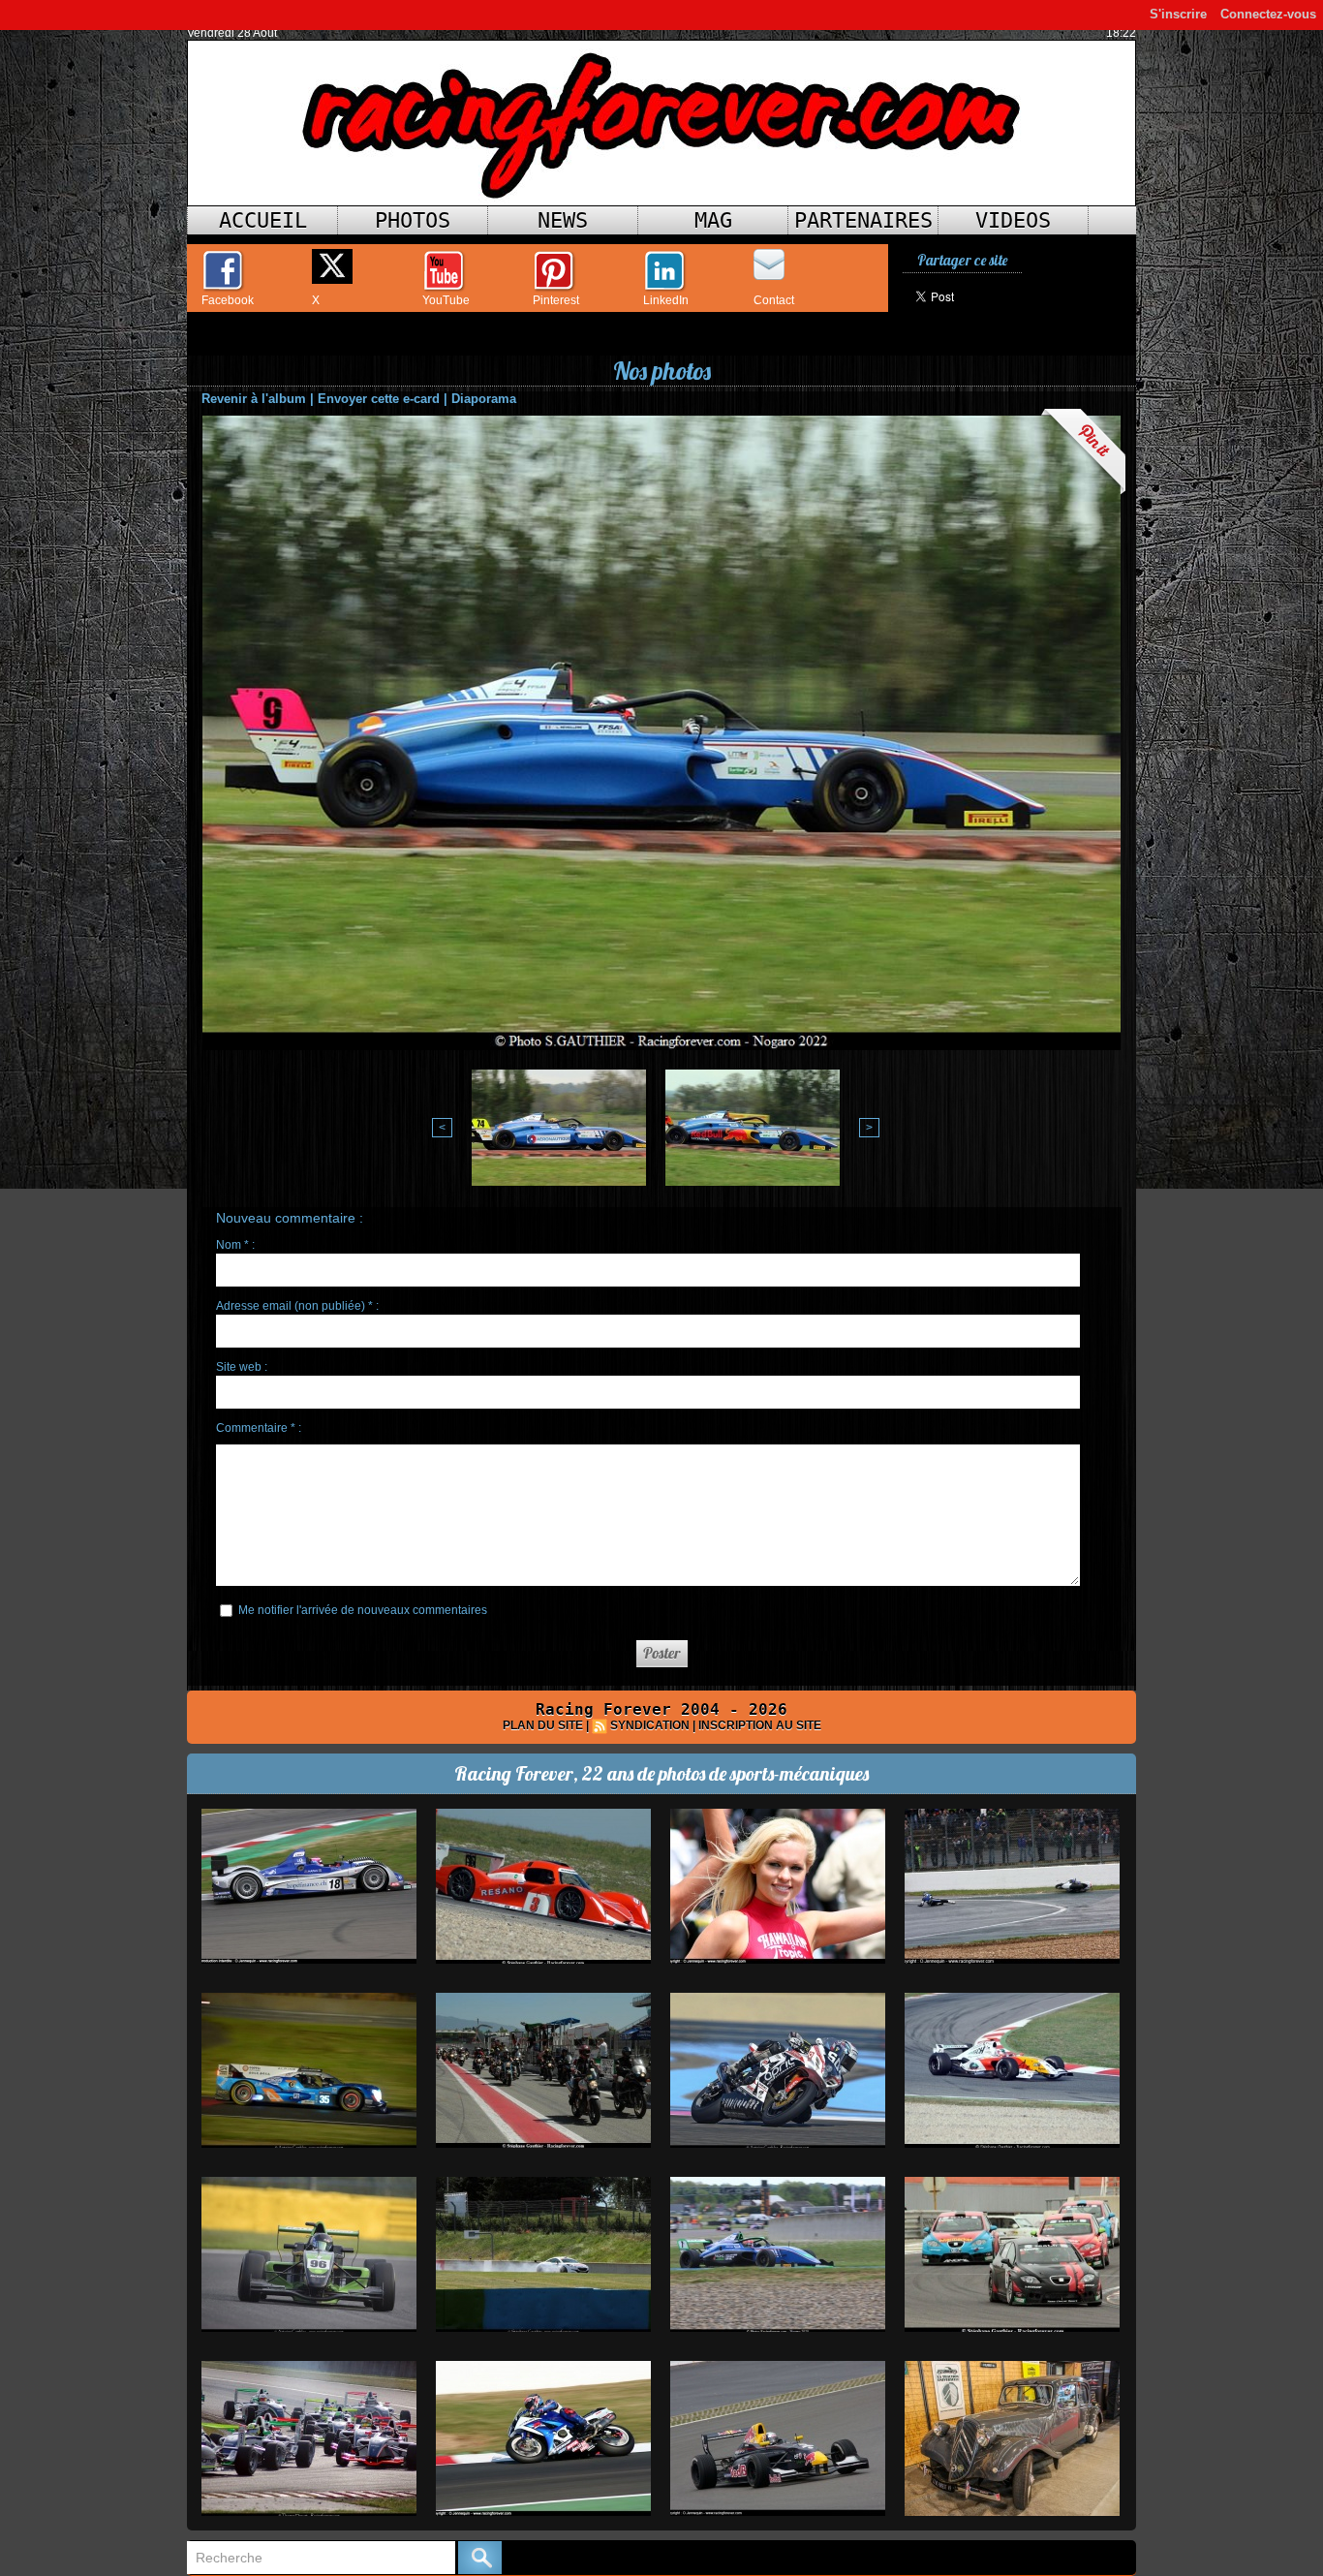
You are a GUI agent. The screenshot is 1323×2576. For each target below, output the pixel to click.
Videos (1013, 220)
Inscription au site (760, 1725)
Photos (413, 220)
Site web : (242, 1367)
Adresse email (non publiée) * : (297, 1306)
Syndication (650, 1725)
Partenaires (863, 220)
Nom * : (235, 1245)
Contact (774, 300)
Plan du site (543, 1725)
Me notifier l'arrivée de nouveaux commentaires (363, 1610)
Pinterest (556, 300)
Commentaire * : (259, 1428)
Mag (713, 220)
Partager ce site (962, 260)
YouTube (446, 300)
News (563, 220)
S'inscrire (1178, 14)
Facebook (228, 300)
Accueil (263, 220)
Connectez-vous (1268, 14)
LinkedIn (666, 300)
